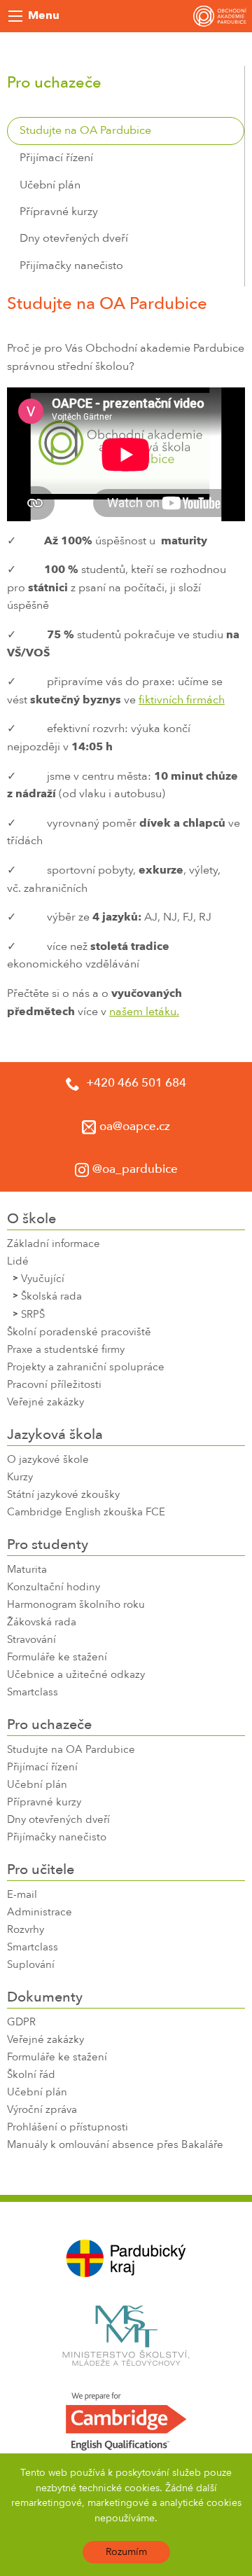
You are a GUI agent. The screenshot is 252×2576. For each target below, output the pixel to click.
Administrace (40, 1913)
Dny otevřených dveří (74, 239)
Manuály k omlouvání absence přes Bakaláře (115, 2145)
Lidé (18, 1262)
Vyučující (43, 1280)
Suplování (31, 1965)
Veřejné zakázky (45, 1403)
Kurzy (20, 1478)
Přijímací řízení (56, 158)
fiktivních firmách (182, 701)
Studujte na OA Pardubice (85, 131)
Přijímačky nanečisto (71, 266)
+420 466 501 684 (135, 1083)
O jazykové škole (48, 1460)
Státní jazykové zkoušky (63, 1495)
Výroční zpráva (42, 2110)
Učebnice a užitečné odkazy (76, 1675)
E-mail (22, 1895)
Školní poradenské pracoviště (79, 1333)
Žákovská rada (42, 1623)
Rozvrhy (26, 1930)
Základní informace (54, 1245)
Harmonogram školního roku (76, 1605)
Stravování (31, 1640)
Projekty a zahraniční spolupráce (86, 1368)
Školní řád (31, 2075)
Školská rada (51, 1297)
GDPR (21, 2023)
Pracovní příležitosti (54, 1385)
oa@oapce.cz (135, 1127)
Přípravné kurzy (59, 212)
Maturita (27, 1570)
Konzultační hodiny (54, 1588)
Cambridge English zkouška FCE (86, 1513)
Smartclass (33, 1693)
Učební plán (50, 186)
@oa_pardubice (135, 1170)
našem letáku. (144, 1012)
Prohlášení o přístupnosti (68, 2128)
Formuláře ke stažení (57, 1658)
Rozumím (126, 2552)
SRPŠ (33, 1315)
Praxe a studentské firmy (66, 1350)
